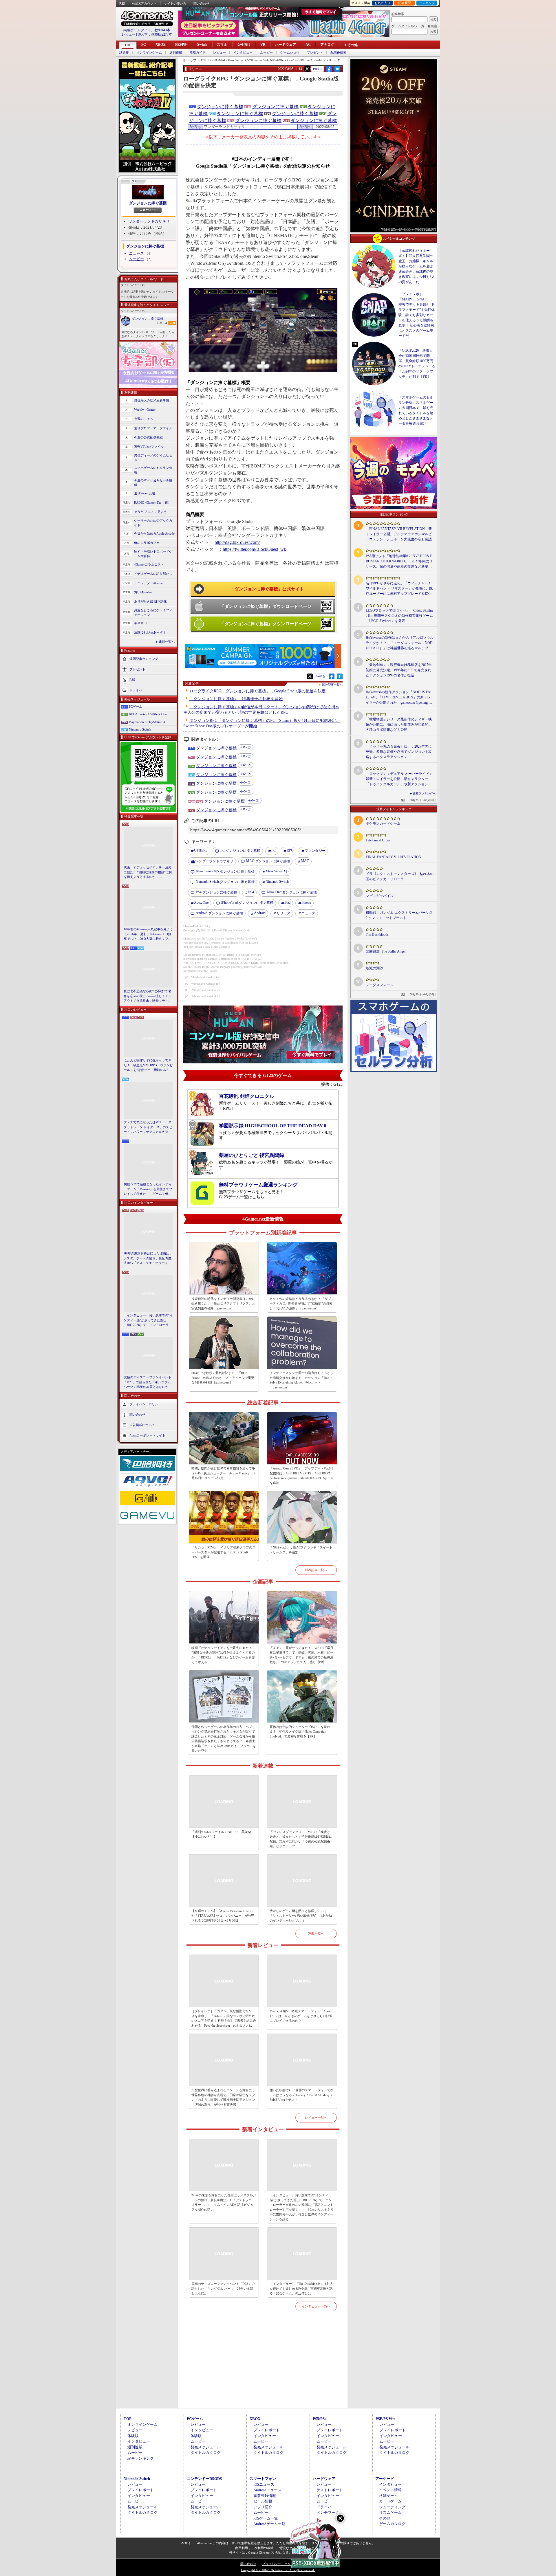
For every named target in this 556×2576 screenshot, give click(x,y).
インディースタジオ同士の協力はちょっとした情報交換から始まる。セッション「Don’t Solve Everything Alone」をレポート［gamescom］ (301, 1380)
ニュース (136, 253)
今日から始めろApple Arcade (154, 533)
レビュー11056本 (135, 34)
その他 (385, 2518)
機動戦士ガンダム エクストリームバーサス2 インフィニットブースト (399, 915)
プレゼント (315, 53)
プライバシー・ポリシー (280, 2564)
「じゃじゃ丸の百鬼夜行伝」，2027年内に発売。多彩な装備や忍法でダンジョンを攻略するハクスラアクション (399, 752)
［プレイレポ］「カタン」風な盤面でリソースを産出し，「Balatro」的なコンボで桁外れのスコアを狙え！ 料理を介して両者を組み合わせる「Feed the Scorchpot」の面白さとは (224, 2018)
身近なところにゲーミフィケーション (153, 613)
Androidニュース (267, 2490)
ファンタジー (315, 851)
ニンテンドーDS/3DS (204, 2479)
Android (260, 913)
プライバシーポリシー (145, 1404)
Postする (318, 69)
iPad (287, 902)
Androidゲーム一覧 (269, 2524)
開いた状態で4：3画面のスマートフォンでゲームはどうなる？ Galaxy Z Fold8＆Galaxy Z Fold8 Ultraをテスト (302, 2095)
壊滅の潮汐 (374, 968)
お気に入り (382, 3)
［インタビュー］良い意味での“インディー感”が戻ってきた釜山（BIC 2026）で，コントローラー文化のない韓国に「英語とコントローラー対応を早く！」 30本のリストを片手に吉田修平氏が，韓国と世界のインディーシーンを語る (148, 1320)
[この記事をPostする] (307, 69)
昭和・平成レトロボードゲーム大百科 (153, 554)
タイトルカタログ (206, 2453)
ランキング (427, 3)
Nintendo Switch (140, 729)
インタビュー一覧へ (316, 2306)
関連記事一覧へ (332, 685)
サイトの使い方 (175, 3)
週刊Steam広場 (145, 493)
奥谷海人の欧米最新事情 (152, 400)
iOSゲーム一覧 (266, 2518)
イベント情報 (390, 2490)
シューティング (392, 2507)
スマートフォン (263, 2479)
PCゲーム (136, 707)
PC (144, 45)
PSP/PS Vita (386, 2419)
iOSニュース (264, 2484)
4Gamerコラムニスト (149, 564)
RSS (122, 3)
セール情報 (263, 2501)
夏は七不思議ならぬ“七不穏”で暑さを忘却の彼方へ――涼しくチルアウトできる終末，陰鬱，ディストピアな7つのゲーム (148, 996)
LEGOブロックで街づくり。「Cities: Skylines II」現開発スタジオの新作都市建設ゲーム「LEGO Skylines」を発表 (399, 616)
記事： (162, 323)
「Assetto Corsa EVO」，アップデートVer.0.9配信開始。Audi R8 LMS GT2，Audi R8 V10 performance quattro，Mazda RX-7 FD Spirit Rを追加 (301, 1476)
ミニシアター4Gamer (149, 583)
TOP (128, 45)
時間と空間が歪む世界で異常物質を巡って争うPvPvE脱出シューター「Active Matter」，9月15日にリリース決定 (223, 1473)
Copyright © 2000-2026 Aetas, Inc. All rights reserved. (278, 2570)
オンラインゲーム (149, 53)
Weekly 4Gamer (145, 410)
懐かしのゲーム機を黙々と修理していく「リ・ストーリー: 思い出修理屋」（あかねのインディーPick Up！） (301, 1916)
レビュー (220, 53)
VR (263, 45)
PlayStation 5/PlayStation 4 (147, 722)
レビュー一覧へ (316, 2118)
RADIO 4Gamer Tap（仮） (153, 502)
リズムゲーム (390, 2512)
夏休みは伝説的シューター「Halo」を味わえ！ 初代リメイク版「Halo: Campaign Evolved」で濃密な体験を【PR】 (300, 1732)
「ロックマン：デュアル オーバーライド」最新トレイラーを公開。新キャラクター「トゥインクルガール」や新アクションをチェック (399, 779)
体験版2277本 (162, 34)
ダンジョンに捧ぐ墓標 (148, 203)
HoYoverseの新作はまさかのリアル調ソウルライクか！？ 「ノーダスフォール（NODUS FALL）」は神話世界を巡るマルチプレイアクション (400, 643)
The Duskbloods (377, 935)
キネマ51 (141, 623)
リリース (284, 913)
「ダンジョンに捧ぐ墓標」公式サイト (267, 589)
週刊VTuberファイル (149, 447)
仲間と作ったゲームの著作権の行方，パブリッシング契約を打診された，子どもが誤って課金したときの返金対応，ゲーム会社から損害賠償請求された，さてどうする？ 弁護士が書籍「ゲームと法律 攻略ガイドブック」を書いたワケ (224, 1739)
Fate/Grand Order (378, 840)
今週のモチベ (144, 419)
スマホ (222, 45)
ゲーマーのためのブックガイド (153, 523)
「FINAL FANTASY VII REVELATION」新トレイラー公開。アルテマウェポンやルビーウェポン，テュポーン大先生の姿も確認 (399, 534)
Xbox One (201, 902)
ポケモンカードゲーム (383, 823)
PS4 (251, 892)
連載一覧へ (167, 642)
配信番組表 (338, 53)
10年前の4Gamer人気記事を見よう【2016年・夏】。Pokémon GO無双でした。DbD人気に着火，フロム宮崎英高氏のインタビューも (148, 934)
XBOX (161, 45)
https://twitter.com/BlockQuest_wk (254, 549)
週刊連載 (176, 53)
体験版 (133, 2436)
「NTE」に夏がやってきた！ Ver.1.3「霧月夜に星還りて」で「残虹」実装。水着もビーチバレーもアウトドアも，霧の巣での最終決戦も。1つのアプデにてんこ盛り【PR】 (301, 1655)
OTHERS (201, 850)
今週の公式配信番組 (148, 437)
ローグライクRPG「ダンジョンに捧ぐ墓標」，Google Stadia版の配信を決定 (258, 691)
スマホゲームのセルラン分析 (153, 470)
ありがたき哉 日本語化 (150, 601)
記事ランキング (141, 2458)
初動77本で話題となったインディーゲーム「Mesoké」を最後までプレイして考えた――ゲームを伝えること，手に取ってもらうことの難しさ (148, 1189)
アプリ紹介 (263, 2507)
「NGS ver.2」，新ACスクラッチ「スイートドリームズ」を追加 (301, 1550)
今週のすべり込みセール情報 (153, 483)
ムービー (266, 53)
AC (308, 45)
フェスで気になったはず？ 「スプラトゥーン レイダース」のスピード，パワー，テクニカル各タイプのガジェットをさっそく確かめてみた (148, 1127)
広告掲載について (142, 1425)
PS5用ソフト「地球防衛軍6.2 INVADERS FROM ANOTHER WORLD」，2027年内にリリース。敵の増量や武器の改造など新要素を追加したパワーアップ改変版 (399, 562)
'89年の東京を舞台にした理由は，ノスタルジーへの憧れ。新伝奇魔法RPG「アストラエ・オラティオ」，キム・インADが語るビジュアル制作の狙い (148, 1258)
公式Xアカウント (144, 3)
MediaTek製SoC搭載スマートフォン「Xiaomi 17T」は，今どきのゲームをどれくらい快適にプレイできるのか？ (301, 2016)
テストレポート (330, 2490)
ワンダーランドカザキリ (149, 221)
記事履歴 (405, 3)
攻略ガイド (198, 53)
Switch (202, 45)
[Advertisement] (263, 2366)
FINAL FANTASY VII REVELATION (394, 857)
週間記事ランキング (144, 658)
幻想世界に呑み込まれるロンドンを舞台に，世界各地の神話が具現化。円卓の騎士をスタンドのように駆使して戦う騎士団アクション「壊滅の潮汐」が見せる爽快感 (223, 2097)
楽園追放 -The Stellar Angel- (386, 951)
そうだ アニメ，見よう (150, 512)
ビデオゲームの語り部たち (153, 574)
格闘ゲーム (388, 2496)
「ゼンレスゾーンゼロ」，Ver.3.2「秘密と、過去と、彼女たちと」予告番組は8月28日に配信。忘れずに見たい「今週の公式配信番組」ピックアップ (301, 1839)
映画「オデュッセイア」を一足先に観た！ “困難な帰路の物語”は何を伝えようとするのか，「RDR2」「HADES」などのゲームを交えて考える (148, 872)
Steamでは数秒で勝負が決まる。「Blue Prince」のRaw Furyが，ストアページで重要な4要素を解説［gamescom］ (223, 1378)
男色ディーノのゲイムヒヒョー (153, 458)
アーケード (385, 2479)
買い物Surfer (143, 592)
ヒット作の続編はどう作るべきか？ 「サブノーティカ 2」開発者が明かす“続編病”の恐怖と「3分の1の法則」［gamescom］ (302, 1303)
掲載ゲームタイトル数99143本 (147, 30)
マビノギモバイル (380, 896)
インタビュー (243, 53)
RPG (290, 850)
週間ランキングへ (424, 793)
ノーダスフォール (380, 985)
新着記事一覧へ (316, 1570)
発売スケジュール (206, 2447)
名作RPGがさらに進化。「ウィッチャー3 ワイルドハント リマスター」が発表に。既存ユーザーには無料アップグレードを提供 (399, 588)
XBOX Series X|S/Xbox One (148, 714)
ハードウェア (286, 45)
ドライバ (136, 690)
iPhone (306, 902)
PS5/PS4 (181, 45)
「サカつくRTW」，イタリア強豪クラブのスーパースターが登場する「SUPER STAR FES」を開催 (223, 1552)
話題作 (124, 53)
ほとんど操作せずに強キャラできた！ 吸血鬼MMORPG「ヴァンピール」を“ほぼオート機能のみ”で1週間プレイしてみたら (148, 1065)
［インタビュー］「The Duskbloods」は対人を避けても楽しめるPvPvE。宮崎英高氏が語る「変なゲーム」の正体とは (301, 2288)
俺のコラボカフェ (147, 543)
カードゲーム (390, 2501)
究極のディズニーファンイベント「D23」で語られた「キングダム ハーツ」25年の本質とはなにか (148, 1382)
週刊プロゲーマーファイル (153, 428)
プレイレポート (267, 2430)
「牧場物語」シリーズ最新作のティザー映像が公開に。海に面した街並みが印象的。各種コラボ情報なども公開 (399, 724)
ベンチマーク (328, 2512)
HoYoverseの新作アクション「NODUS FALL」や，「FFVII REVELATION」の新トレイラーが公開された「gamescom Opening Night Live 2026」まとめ (399, 698)
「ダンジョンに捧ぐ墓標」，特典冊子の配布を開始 (236, 699)
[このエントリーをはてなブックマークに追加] (337, 71)
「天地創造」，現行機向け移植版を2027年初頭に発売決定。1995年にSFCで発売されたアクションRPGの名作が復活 (399, 670)
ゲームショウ (290, 53)
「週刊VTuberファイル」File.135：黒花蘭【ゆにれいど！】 (221, 1834)
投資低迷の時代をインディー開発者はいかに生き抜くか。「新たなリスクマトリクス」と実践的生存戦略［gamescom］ (223, 1303)
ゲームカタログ (392, 2524)
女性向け (244, 45)
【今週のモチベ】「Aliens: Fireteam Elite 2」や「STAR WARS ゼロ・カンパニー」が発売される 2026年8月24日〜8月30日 (223, 1916)
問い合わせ (201, 3)
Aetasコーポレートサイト (147, 1435)
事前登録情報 (265, 2496)
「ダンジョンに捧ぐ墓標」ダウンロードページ (266, 606)
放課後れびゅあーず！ (150, 632)
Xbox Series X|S (277, 871)
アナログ (327, 45)
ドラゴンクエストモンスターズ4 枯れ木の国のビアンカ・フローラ (400, 876)
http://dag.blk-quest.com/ (237, 542)
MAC (305, 861)
